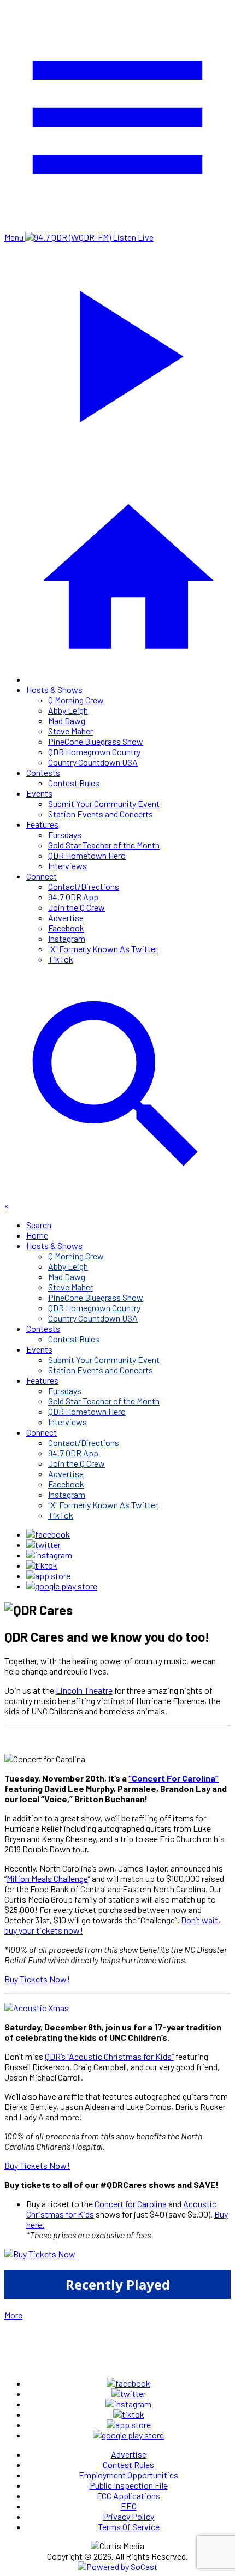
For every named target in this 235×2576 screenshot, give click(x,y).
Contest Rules (74, 783)
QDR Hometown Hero (87, 855)
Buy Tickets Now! (37, 1979)
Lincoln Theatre (84, 1690)
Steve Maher (70, 731)
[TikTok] (42, 1565)
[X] (43, 1544)
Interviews (67, 866)
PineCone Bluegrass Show (96, 741)
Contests (43, 772)
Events (39, 793)
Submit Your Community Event (104, 803)
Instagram (67, 938)
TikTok (61, 959)
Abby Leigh (68, 710)
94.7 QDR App (73, 897)
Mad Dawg (67, 721)
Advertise (66, 918)
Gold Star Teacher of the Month (104, 845)
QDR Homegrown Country (94, 752)
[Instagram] (49, 1555)
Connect (42, 876)
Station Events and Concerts (101, 814)
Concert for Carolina (131, 2204)
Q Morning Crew (76, 700)
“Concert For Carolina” (174, 1778)
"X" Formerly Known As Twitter (103, 949)
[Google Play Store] (62, 1586)
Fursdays (65, 835)
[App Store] (48, 1576)
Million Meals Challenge (47, 1878)
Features (42, 824)
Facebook (66, 928)
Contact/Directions (84, 886)
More (13, 2315)
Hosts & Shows (54, 689)
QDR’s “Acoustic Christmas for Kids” (109, 2056)
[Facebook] (48, 1534)
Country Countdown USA (93, 762)
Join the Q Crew (77, 907)
